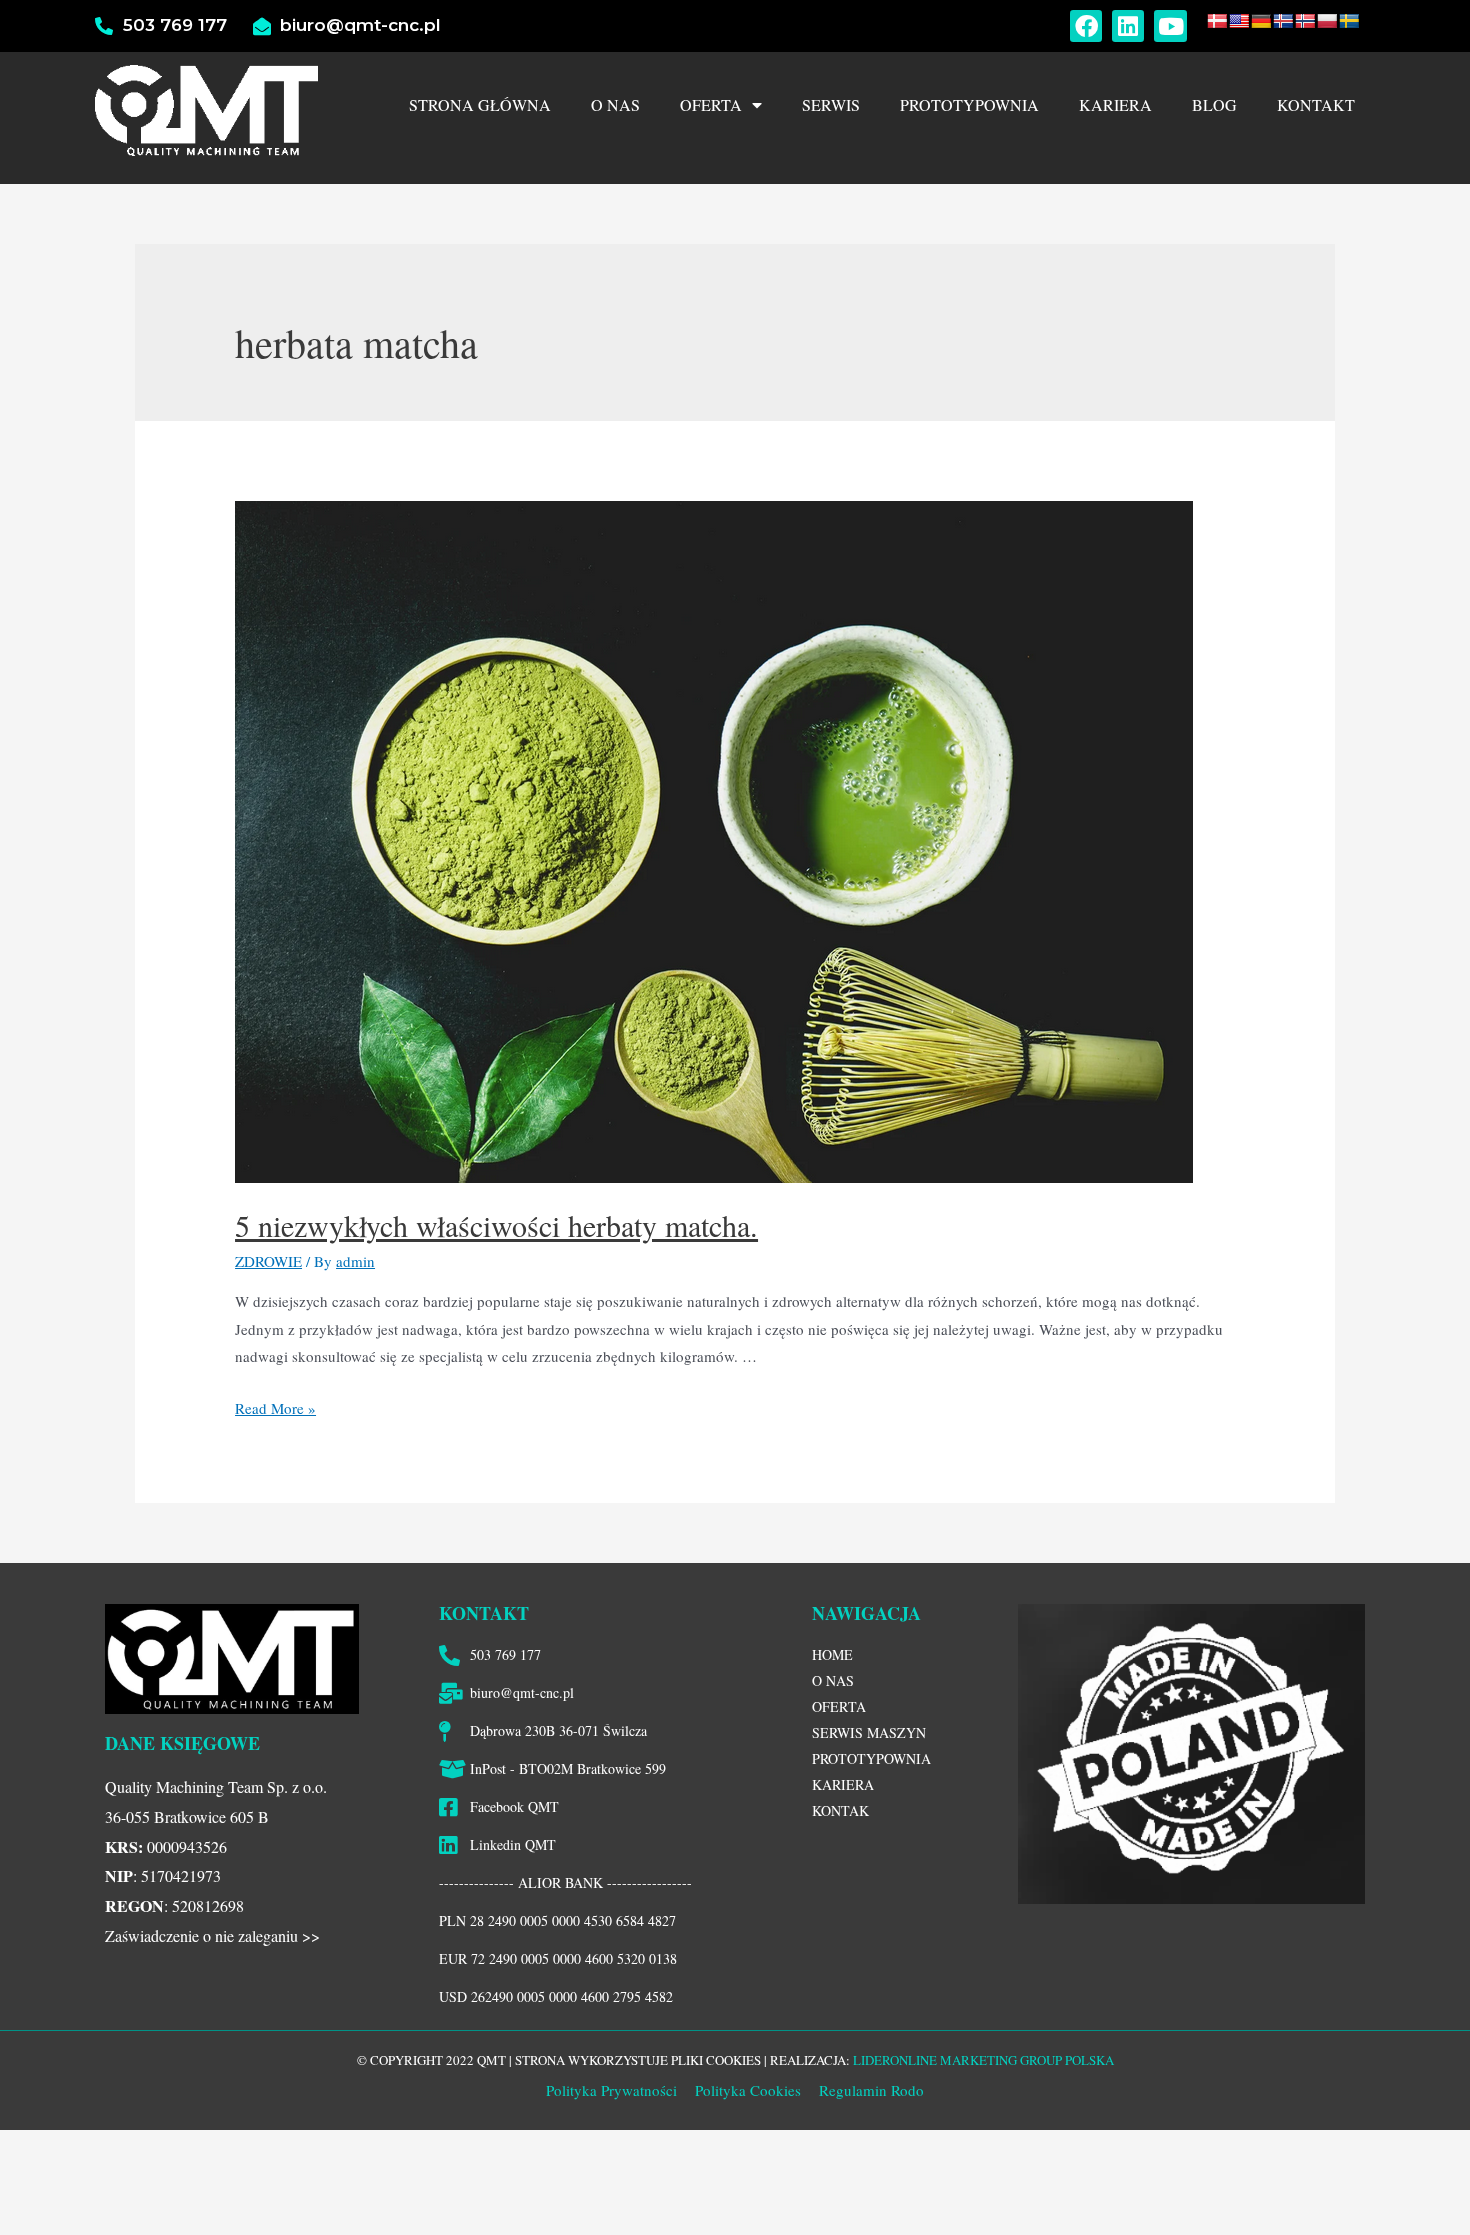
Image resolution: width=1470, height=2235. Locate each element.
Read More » (275, 1408)
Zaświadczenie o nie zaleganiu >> (212, 1935)
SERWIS (831, 104)
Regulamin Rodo (871, 2090)
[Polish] (1327, 21)
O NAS (615, 104)
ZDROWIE (268, 1261)
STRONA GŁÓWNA (480, 104)
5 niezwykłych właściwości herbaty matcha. (496, 1225)
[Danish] (1217, 21)
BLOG (1214, 104)
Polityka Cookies (746, 2090)
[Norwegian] (1305, 21)
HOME (832, 1654)
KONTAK (840, 1810)
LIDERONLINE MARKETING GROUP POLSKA (983, 2060)
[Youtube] (1170, 26)
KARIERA (1115, 104)
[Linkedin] (1128, 26)
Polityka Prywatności (611, 2090)
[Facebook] (1086, 26)
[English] (1239, 21)
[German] (1261, 21)
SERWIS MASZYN (869, 1732)
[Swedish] (1349, 21)
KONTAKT (1316, 104)
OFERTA (711, 104)
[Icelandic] (1283, 21)
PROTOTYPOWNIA (969, 104)
